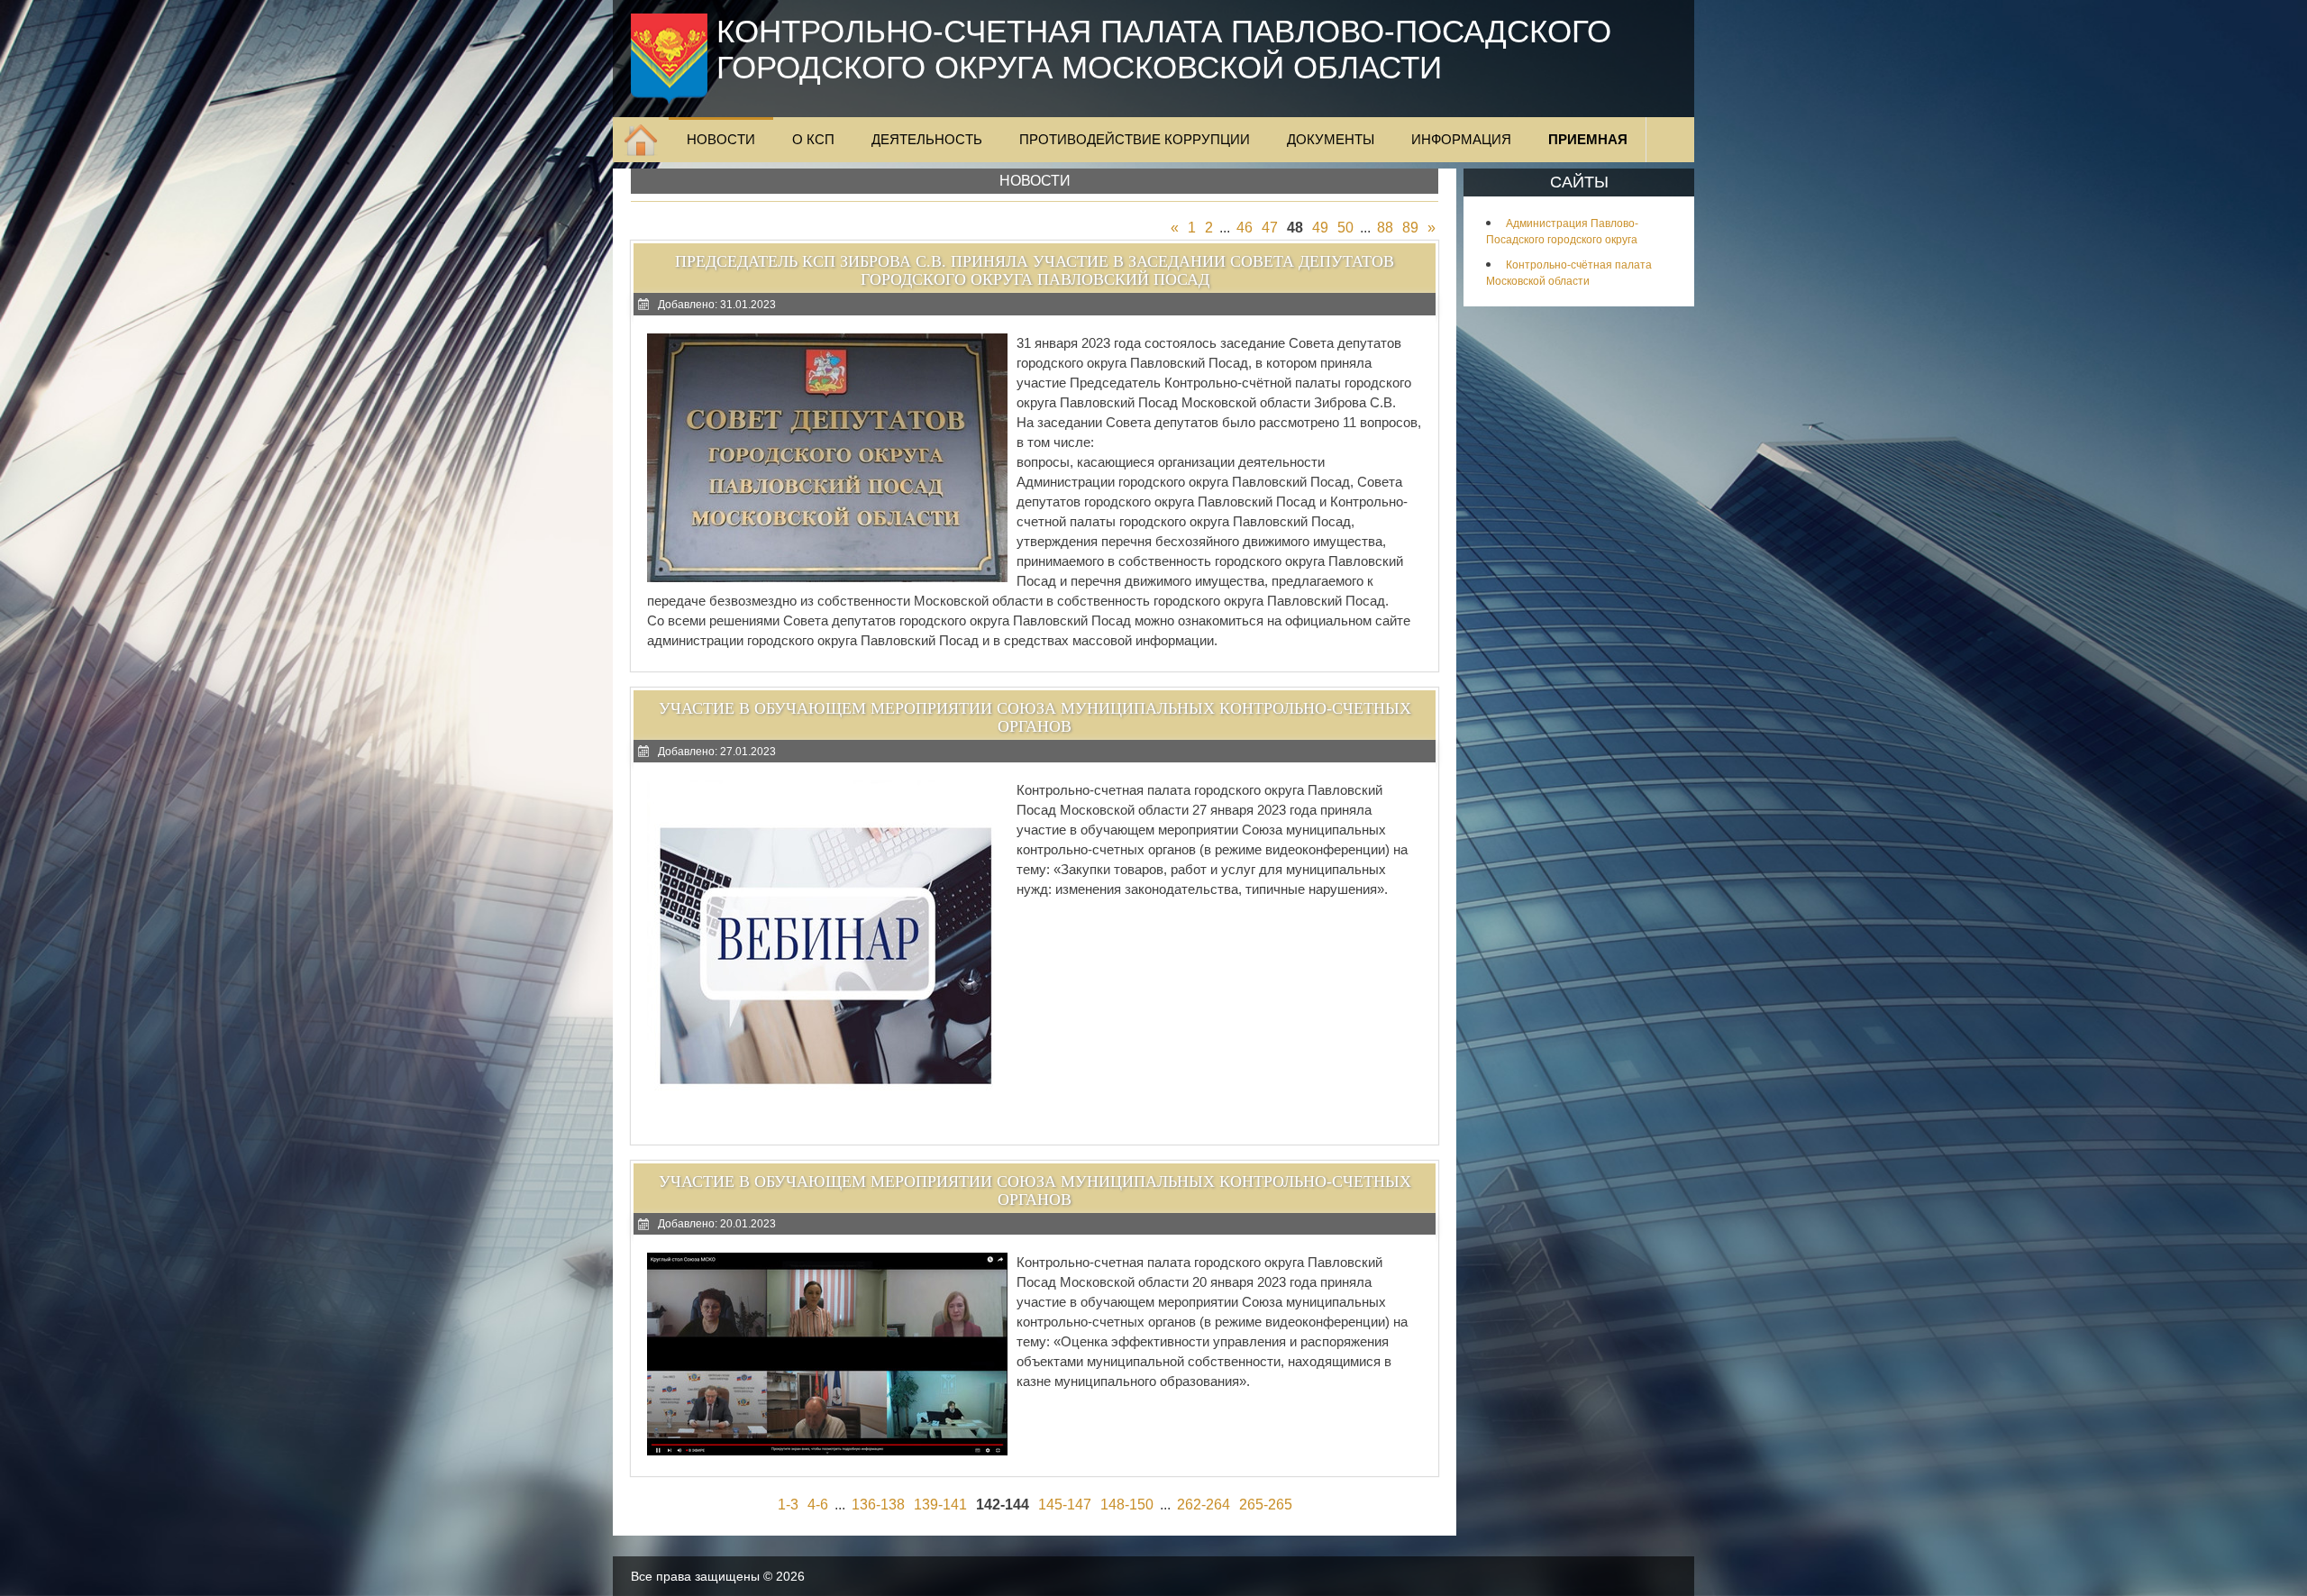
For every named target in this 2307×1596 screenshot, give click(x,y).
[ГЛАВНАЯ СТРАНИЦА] (641, 140)
